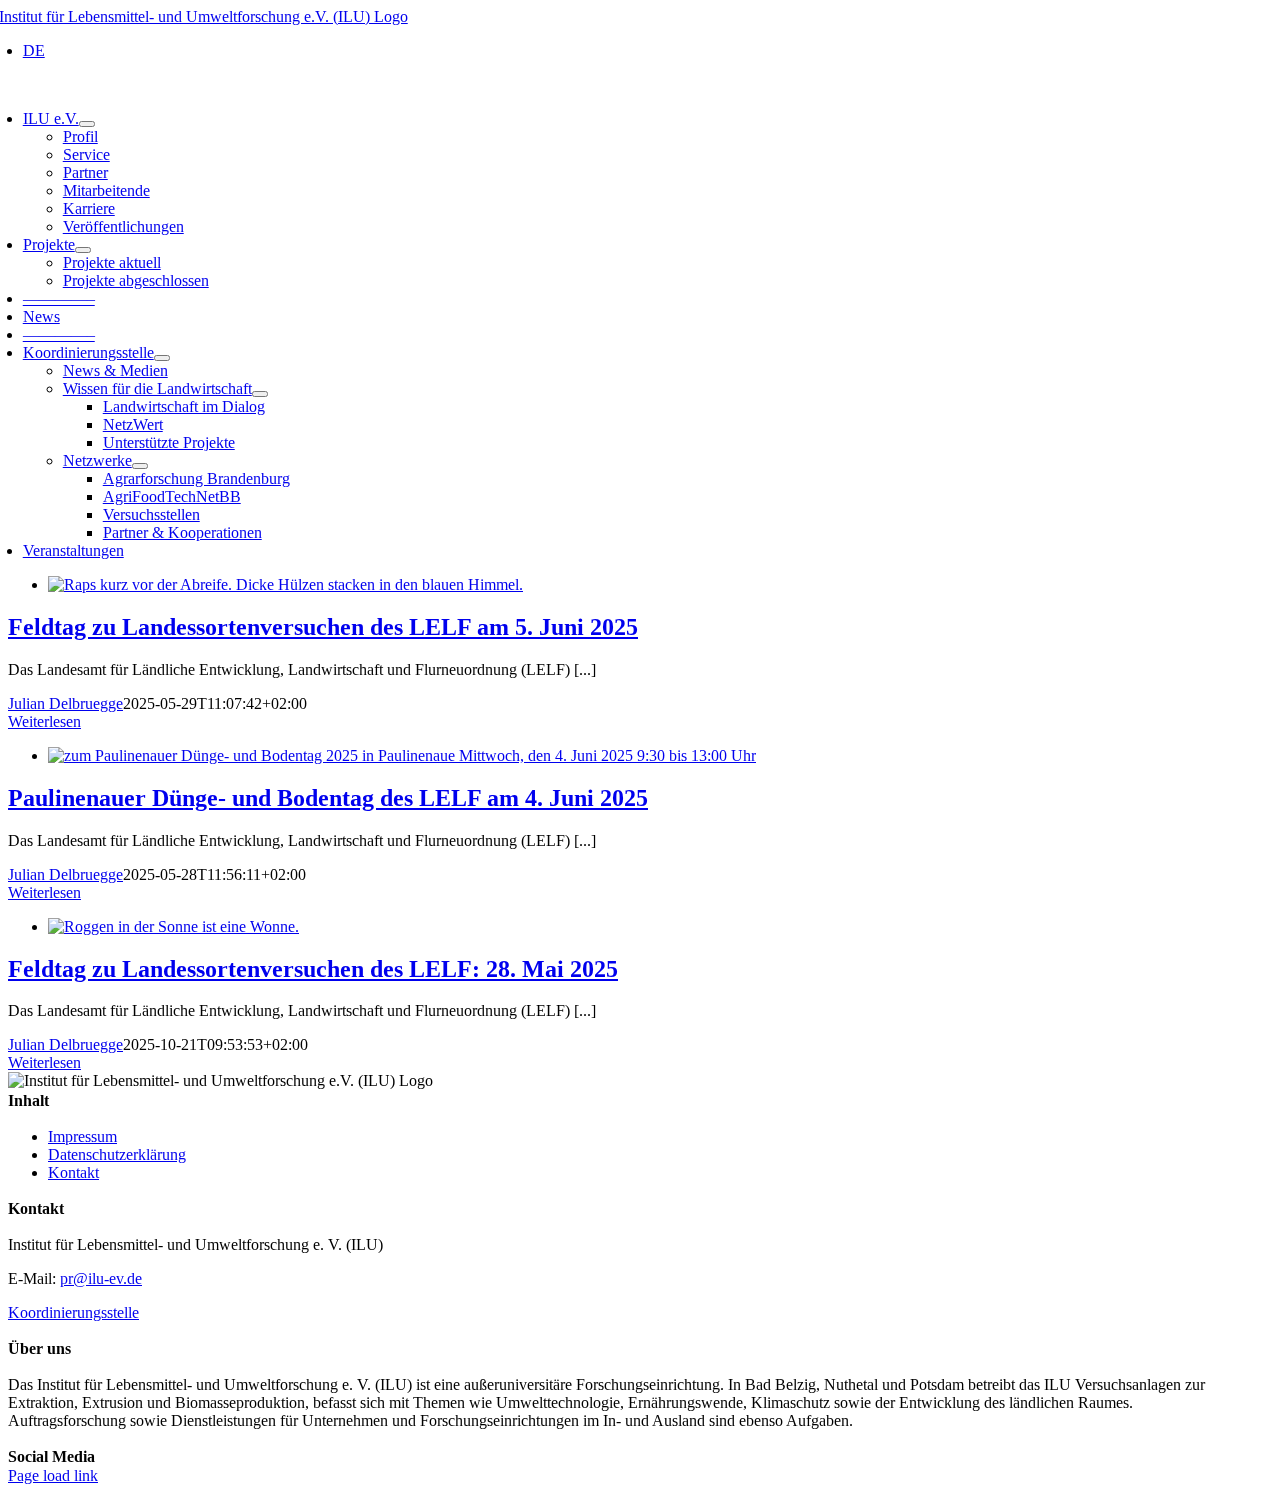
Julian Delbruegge (65, 703)
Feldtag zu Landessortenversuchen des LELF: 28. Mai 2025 (313, 969)
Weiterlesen (44, 721)
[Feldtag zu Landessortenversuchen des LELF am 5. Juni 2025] (285, 584)
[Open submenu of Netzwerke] (140, 466)
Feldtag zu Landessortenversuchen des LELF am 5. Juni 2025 (323, 627)
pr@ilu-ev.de (101, 1278)
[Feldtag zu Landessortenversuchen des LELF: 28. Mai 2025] (173, 926)
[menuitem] (34, 50)
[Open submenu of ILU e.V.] (87, 124)
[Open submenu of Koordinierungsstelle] (162, 358)
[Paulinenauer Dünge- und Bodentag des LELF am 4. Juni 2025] (402, 755)
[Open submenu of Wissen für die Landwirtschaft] (260, 394)
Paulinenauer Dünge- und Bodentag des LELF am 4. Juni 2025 (328, 798)
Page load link (53, 1475)
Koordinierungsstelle (73, 1312)
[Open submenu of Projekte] (83, 250)
